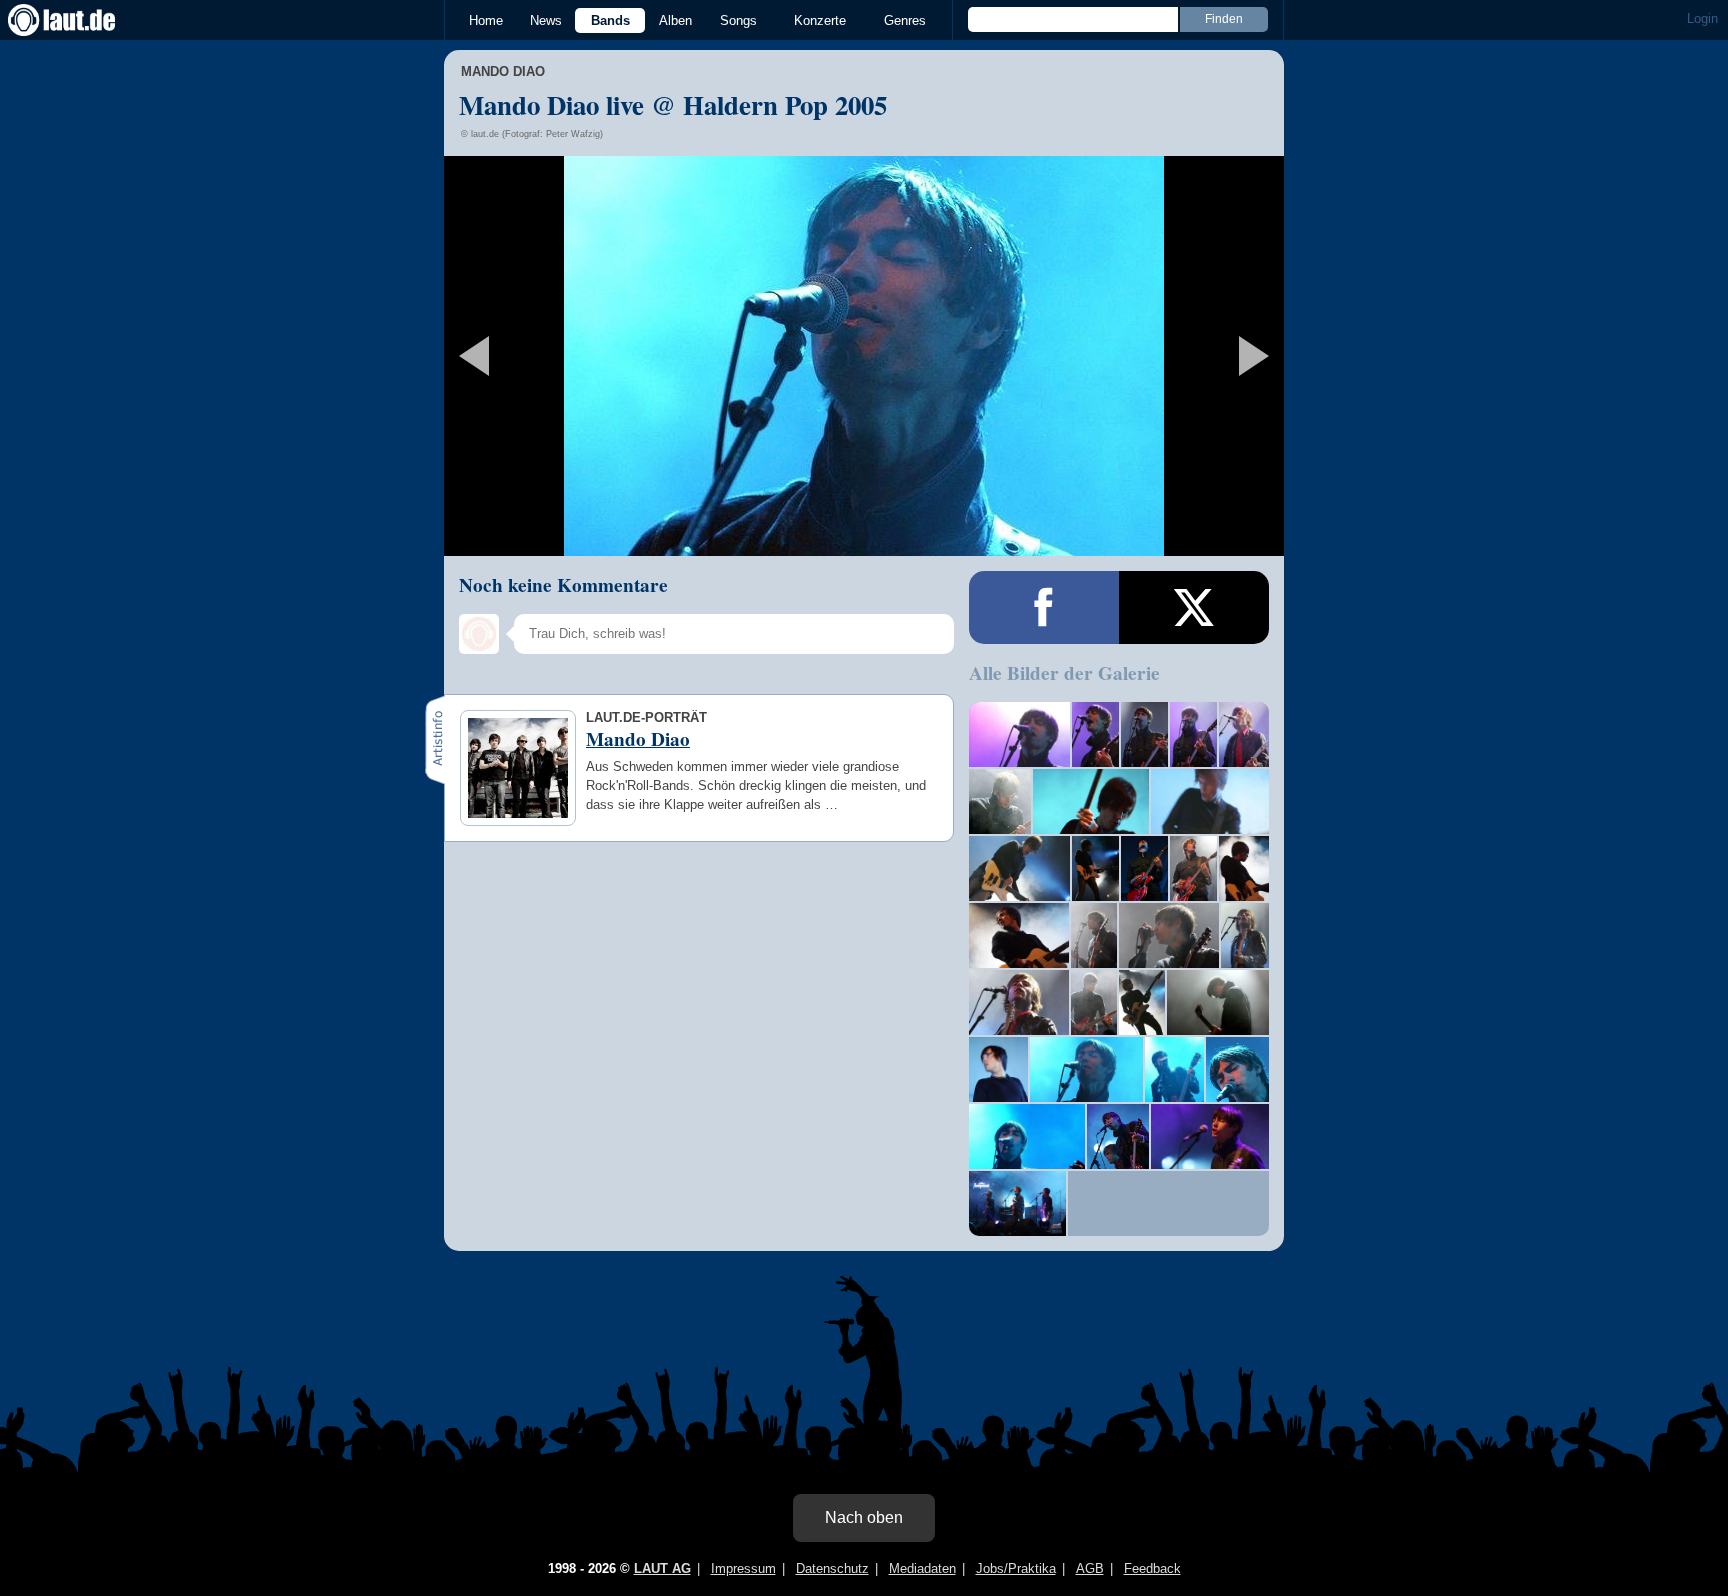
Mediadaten (922, 1568)
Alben (675, 20)
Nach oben (864, 1517)
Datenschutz (832, 1568)
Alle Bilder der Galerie (1064, 673)
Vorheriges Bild (582, 356)
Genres (905, 20)
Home (486, 20)
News (546, 20)
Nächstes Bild (864, 356)
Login (1702, 18)
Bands (610, 20)
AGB (1090, 1568)
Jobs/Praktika (1016, 1568)
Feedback (1152, 1568)
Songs (738, 20)
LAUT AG (662, 1568)
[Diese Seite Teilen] (1044, 607)
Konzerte (820, 20)
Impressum (743, 1568)
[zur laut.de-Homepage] (80, 20)
